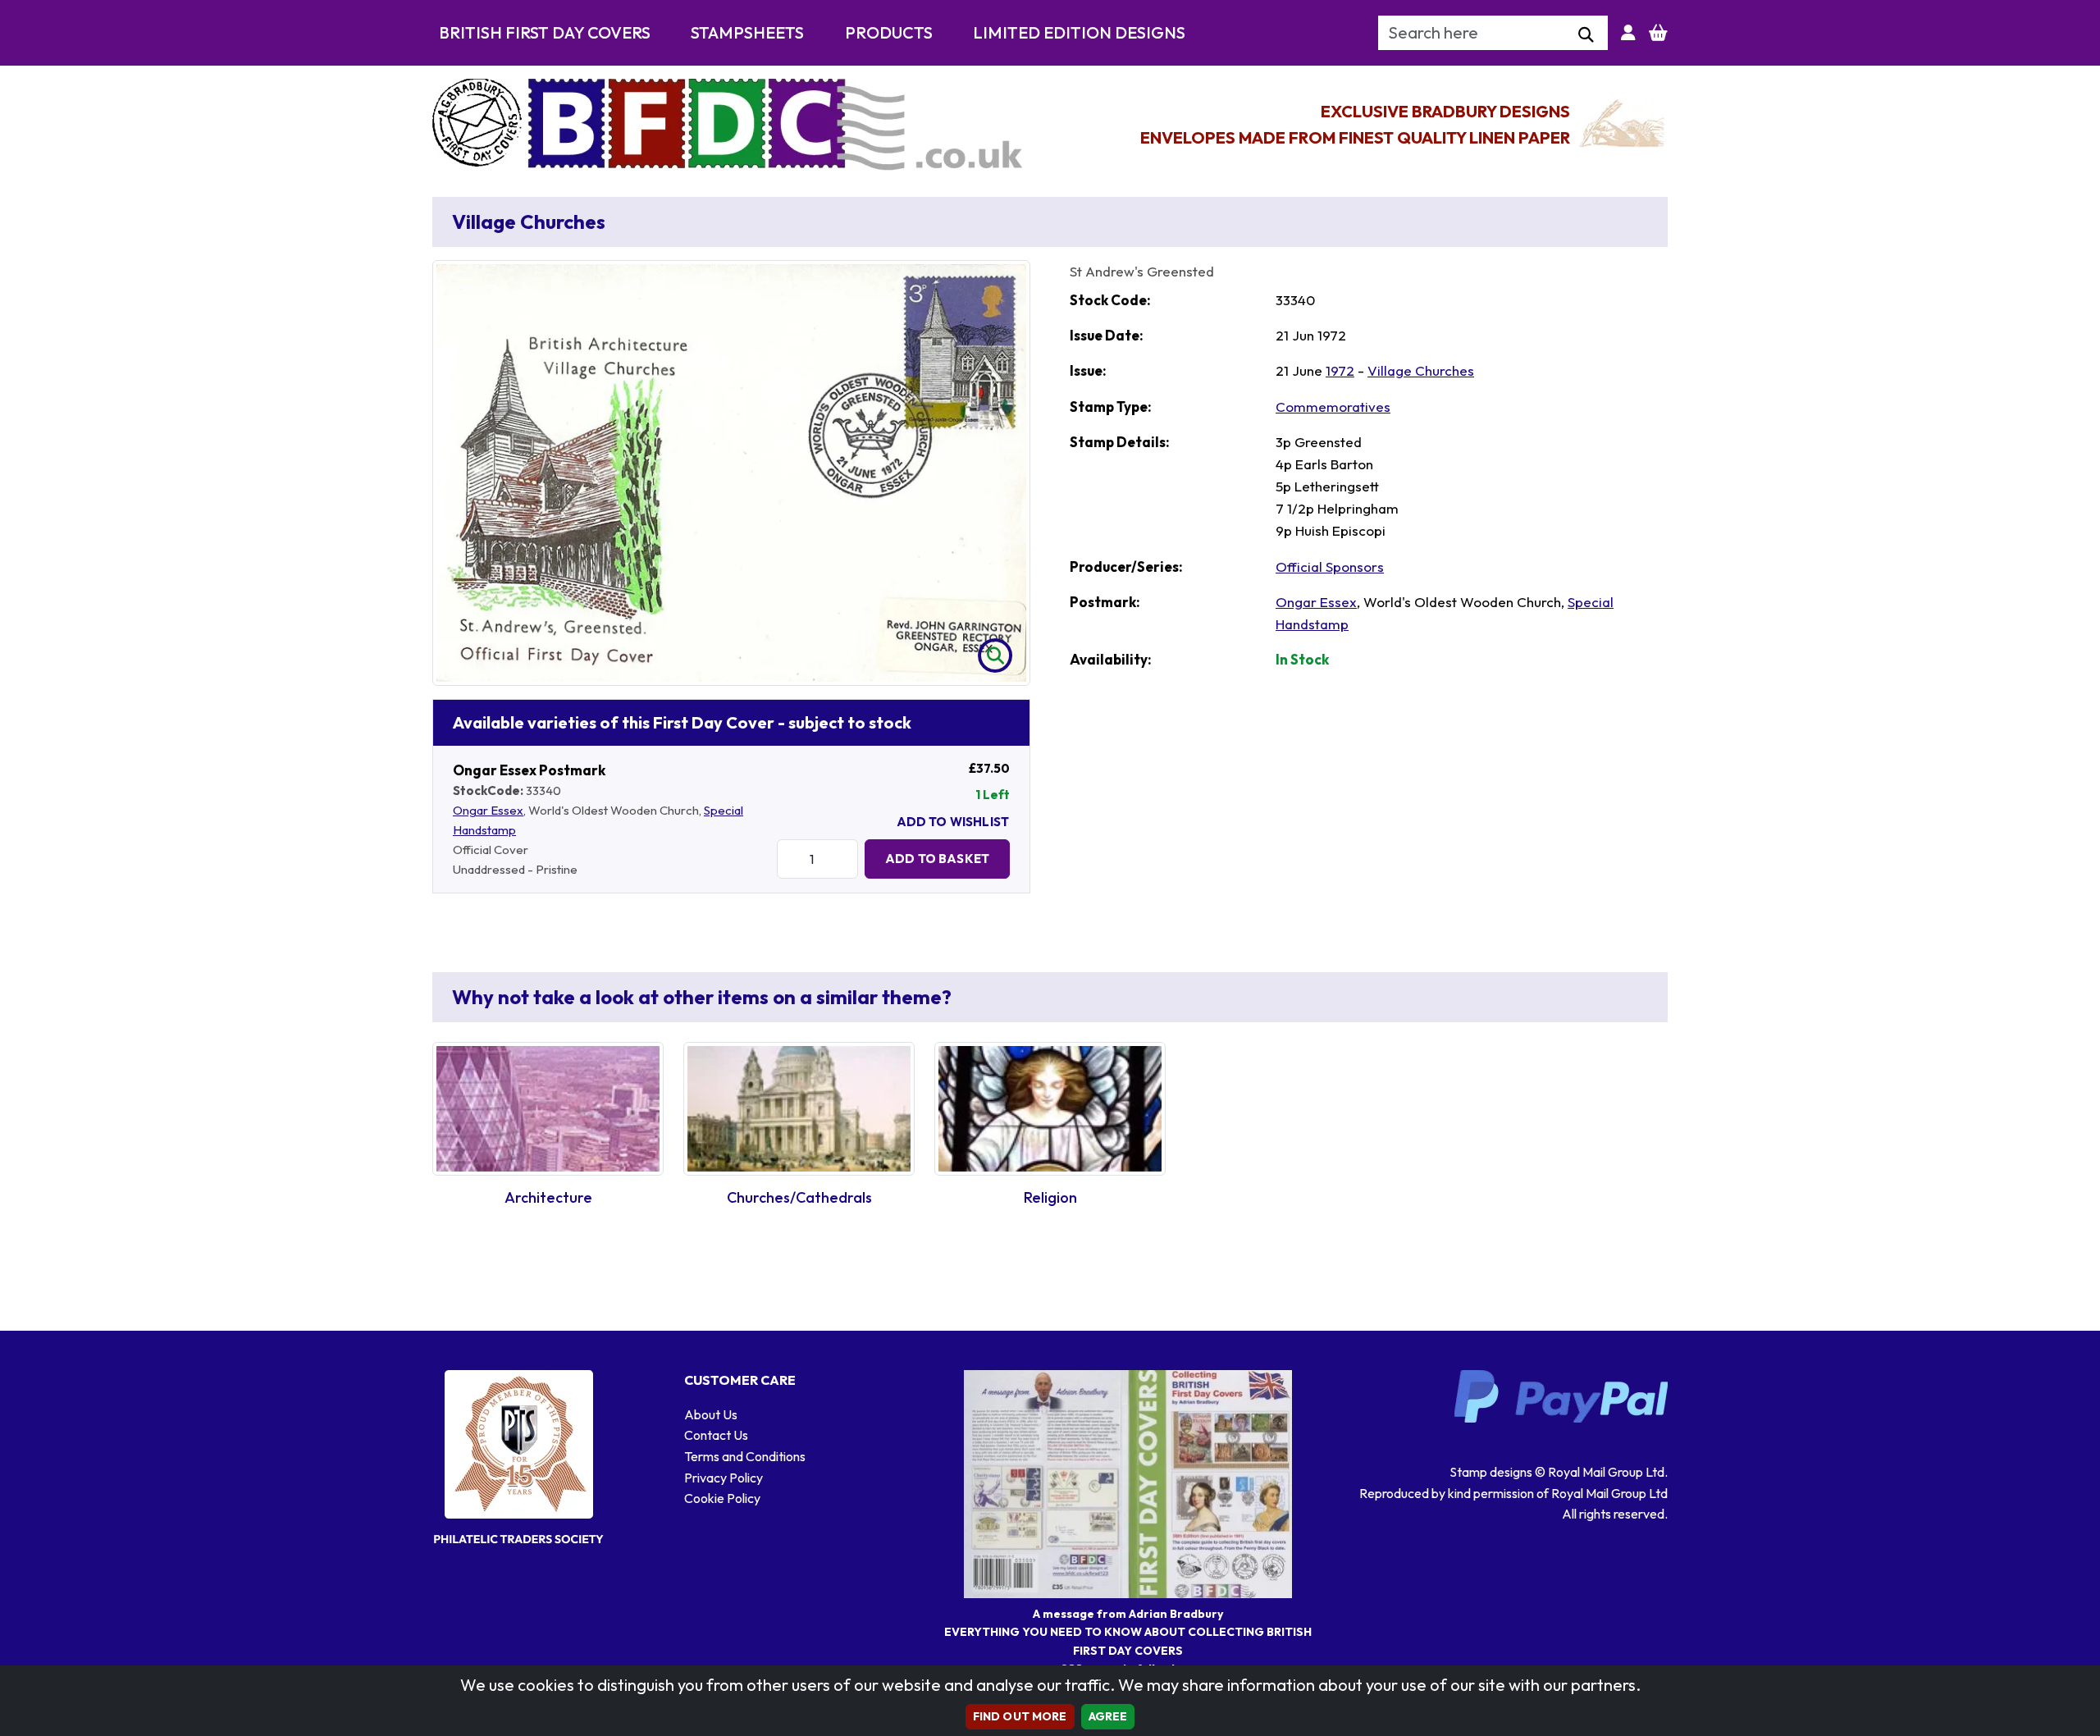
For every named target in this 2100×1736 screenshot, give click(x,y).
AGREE (1108, 1716)
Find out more (1020, 1716)
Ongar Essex (488, 810)
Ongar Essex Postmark (529, 770)
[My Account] (1628, 33)
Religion (1050, 1197)
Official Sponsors (1330, 566)
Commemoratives (1333, 407)
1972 (1340, 370)
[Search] (1586, 35)
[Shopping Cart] (1658, 33)
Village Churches (1421, 370)
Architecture (548, 1197)
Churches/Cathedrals (799, 1197)
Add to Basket (937, 859)
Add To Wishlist (953, 822)
